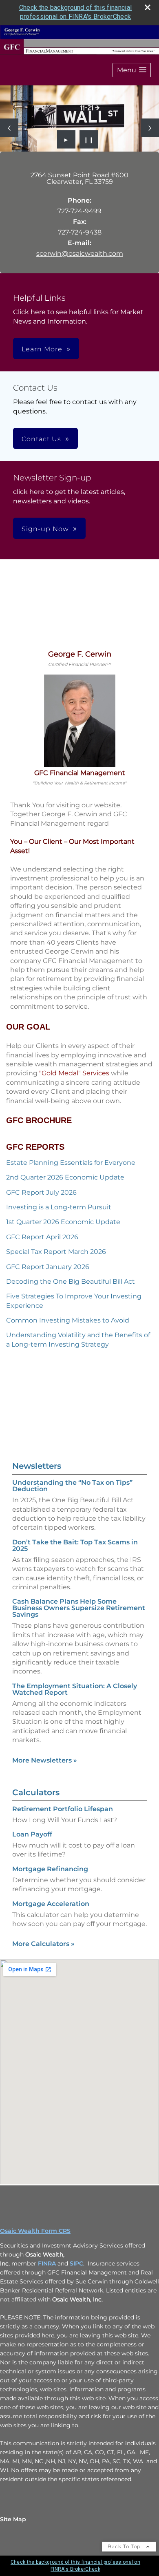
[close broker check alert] (148, 7)
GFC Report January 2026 (48, 1267)
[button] (132, 70)
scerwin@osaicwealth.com (80, 254)
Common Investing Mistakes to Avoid (68, 1320)
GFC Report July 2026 (41, 1192)
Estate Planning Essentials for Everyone (71, 1163)
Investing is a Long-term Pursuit (59, 1207)
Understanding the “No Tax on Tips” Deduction (72, 1486)
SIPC (76, 2263)
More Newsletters (45, 1760)
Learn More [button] (42, 349)
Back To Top (125, 2546)
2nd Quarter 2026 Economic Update (65, 1177)
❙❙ (89, 139)
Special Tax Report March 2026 (56, 1252)
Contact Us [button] (41, 439)
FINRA (47, 2263)
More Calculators (43, 1944)
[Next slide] (150, 128)
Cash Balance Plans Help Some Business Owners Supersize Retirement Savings (79, 1608)
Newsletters (37, 1466)
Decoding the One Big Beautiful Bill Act (71, 1281)
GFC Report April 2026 (42, 1237)
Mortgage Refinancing (50, 1869)
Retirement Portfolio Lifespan (63, 1809)
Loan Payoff (32, 1834)
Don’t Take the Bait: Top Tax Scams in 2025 (75, 1545)
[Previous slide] (9, 128)
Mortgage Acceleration (51, 1904)
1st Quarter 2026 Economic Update (63, 1222)
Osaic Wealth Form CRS (35, 2231)
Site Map (13, 2519)
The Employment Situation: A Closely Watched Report (75, 1689)
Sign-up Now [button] (45, 529)
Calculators (36, 1792)
